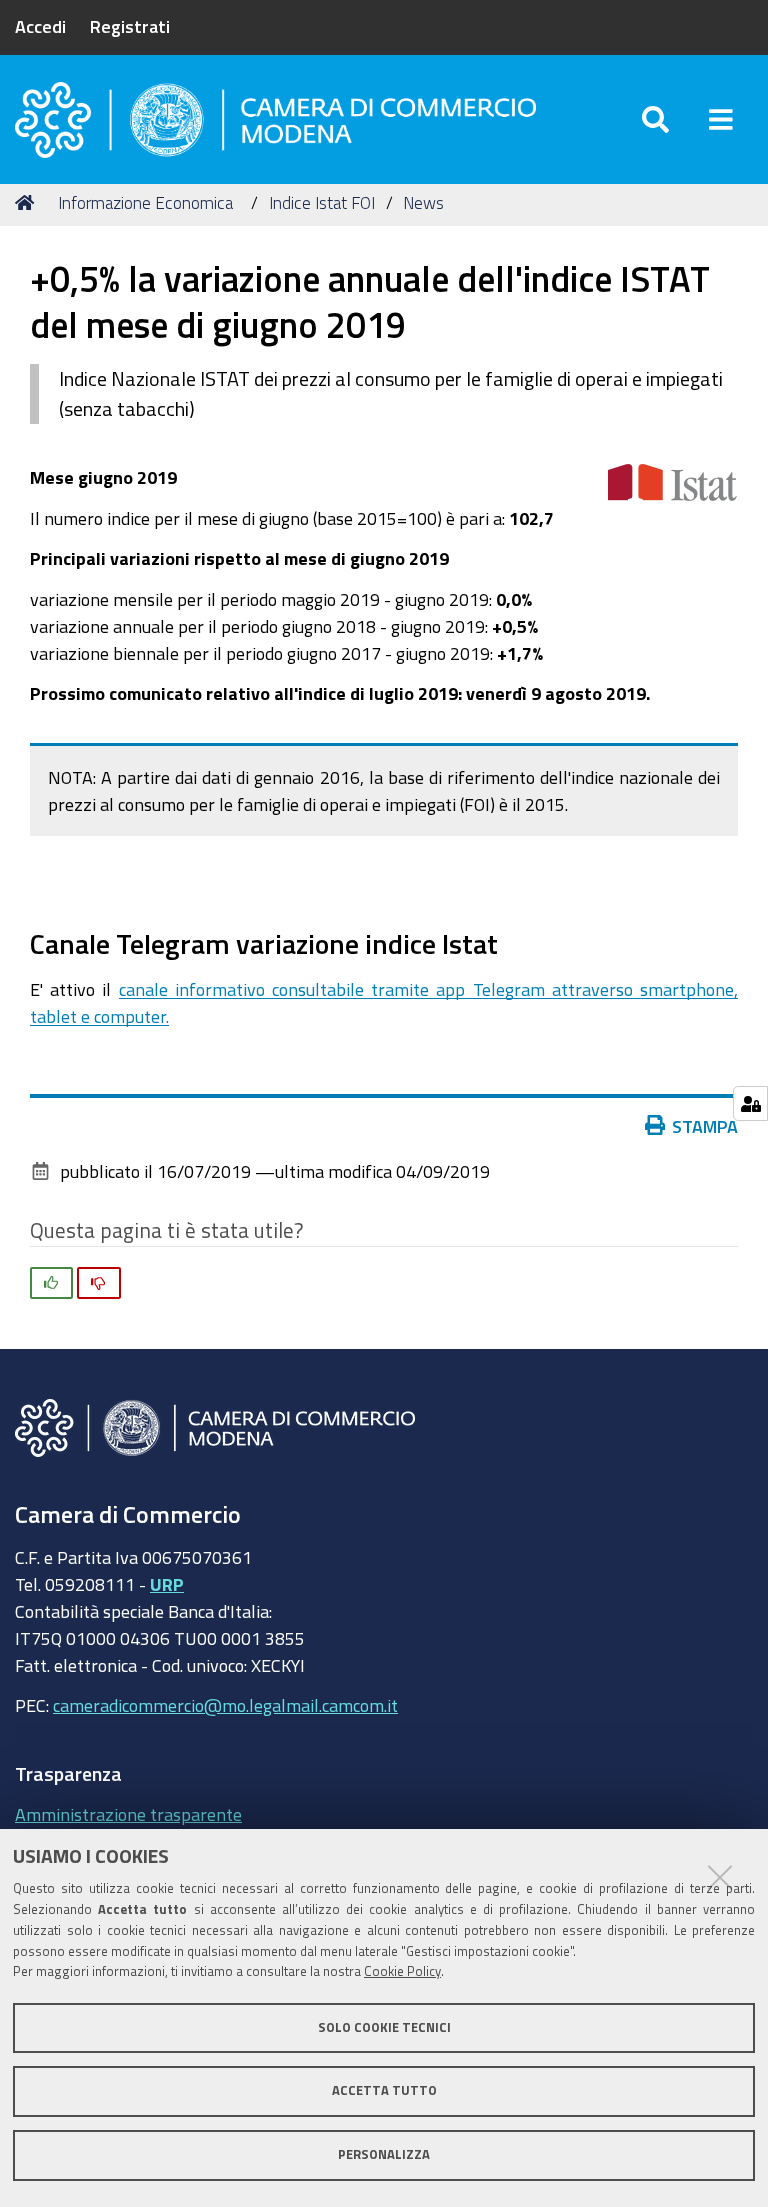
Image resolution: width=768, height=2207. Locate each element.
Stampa (705, 1126)
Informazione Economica (145, 202)
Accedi (40, 26)
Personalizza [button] (384, 2154)
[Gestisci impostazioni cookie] (750, 1103)
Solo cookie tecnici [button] (384, 2027)
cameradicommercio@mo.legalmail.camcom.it (225, 1705)
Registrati (130, 26)
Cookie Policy (402, 1971)
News (423, 202)
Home (28, 203)
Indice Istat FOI (322, 202)
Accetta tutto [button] (384, 2090)
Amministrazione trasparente (128, 1814)
